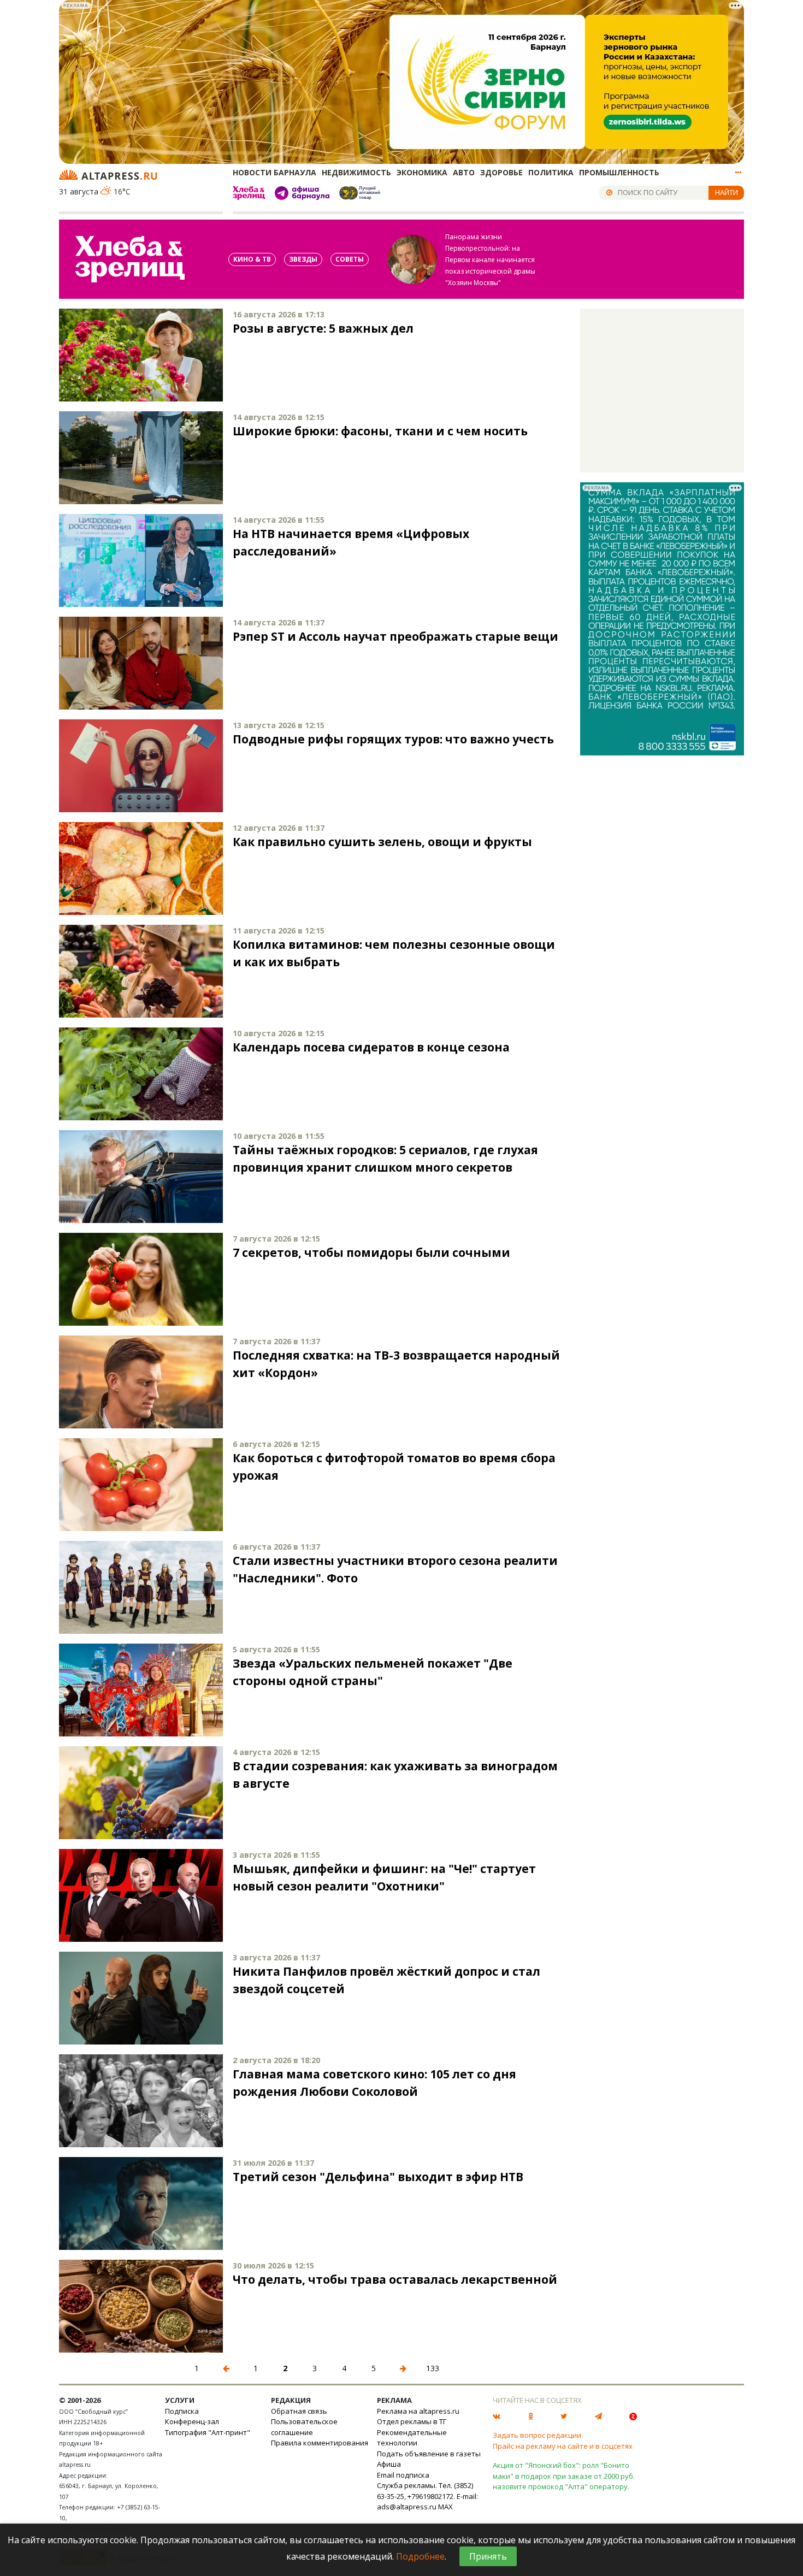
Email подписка (403, 2475)
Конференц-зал (192, 2421)
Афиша (389, 2464)
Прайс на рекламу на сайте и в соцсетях (563, 2446)
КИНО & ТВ (252, 259)
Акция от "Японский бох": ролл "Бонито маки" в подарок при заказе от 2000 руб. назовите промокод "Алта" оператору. (564, 2476)
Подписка (182, 2411)
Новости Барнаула (274, 172)
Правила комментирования (320, 2443)
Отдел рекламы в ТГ (412, 2421)
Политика (551, 172)
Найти (727, 192)
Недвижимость (356, 172)
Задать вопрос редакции (537, 2435)
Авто (464, 172)
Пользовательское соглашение (304, 2427)
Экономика (422, 172)
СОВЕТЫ (350, 259)
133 (433, 2368)
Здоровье (501, 172)
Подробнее (420, 2556)
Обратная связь (299, 2411)
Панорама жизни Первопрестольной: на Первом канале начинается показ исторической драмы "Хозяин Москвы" (490, 260)
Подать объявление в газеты (429, 2454)
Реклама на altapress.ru (418, 2411)
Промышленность (619, 172)
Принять (488, 2556)
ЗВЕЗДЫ (303, 259)
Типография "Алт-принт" (208, 2432)
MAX (445, 2507)
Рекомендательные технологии (412, 2438)
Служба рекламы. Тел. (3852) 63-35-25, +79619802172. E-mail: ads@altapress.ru (427, 2496)
